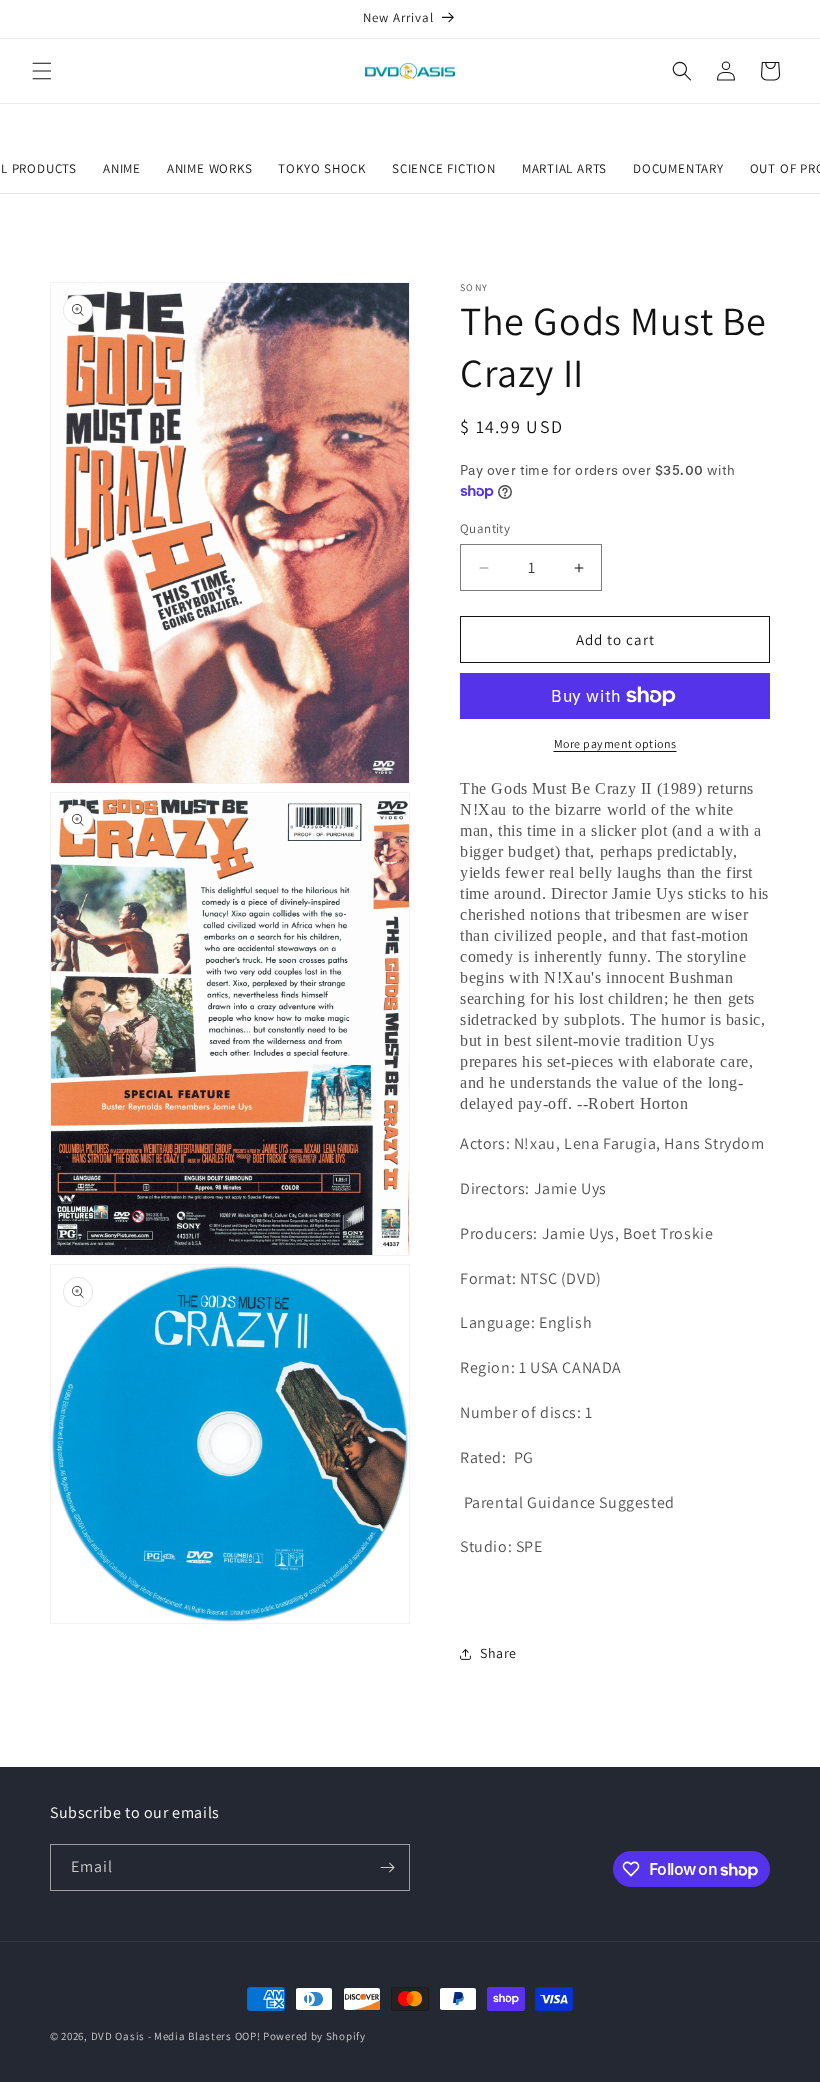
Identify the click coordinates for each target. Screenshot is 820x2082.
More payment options (615, 743)
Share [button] (498, 1653)
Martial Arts (564, 168)
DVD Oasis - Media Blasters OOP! (176, 2036)
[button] (42, 71)
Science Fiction (444, 168)
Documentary (678, 168)
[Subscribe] (387, 1867)
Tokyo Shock (322, 168)
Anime (122, 168)
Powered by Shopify (314, 2036)
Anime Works (210, 168)
